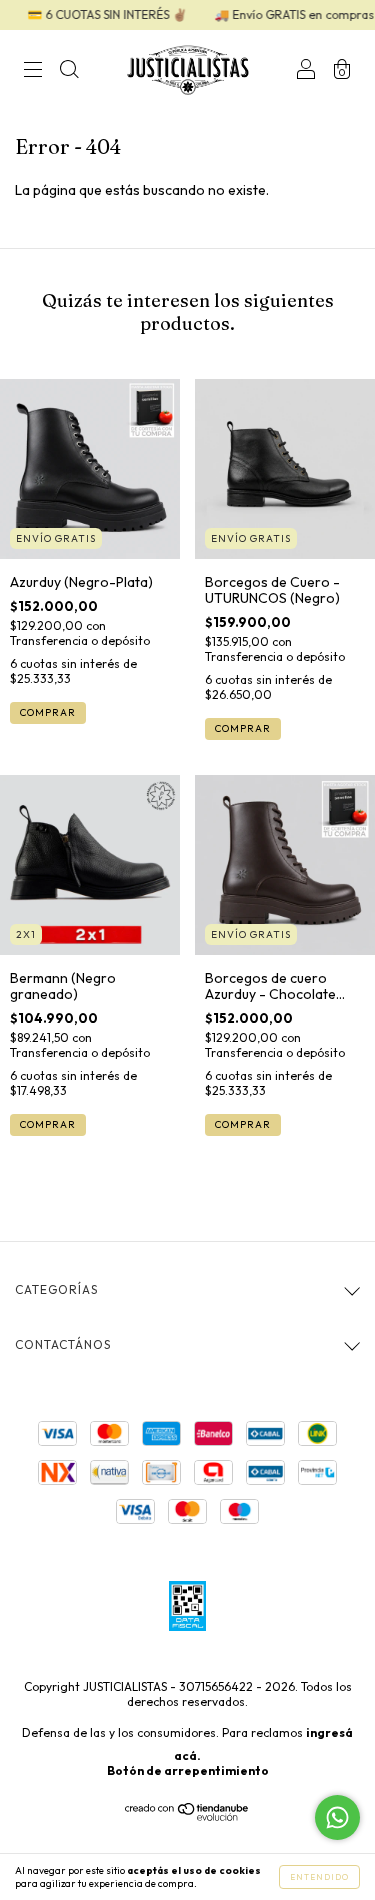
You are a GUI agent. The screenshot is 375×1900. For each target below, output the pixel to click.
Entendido (319, 1877)
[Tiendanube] (187, 1816)
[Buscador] (69, 72)
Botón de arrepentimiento (188, 1770)
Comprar (48, 712)
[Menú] (33, 72)
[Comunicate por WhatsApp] (337, 1817)
